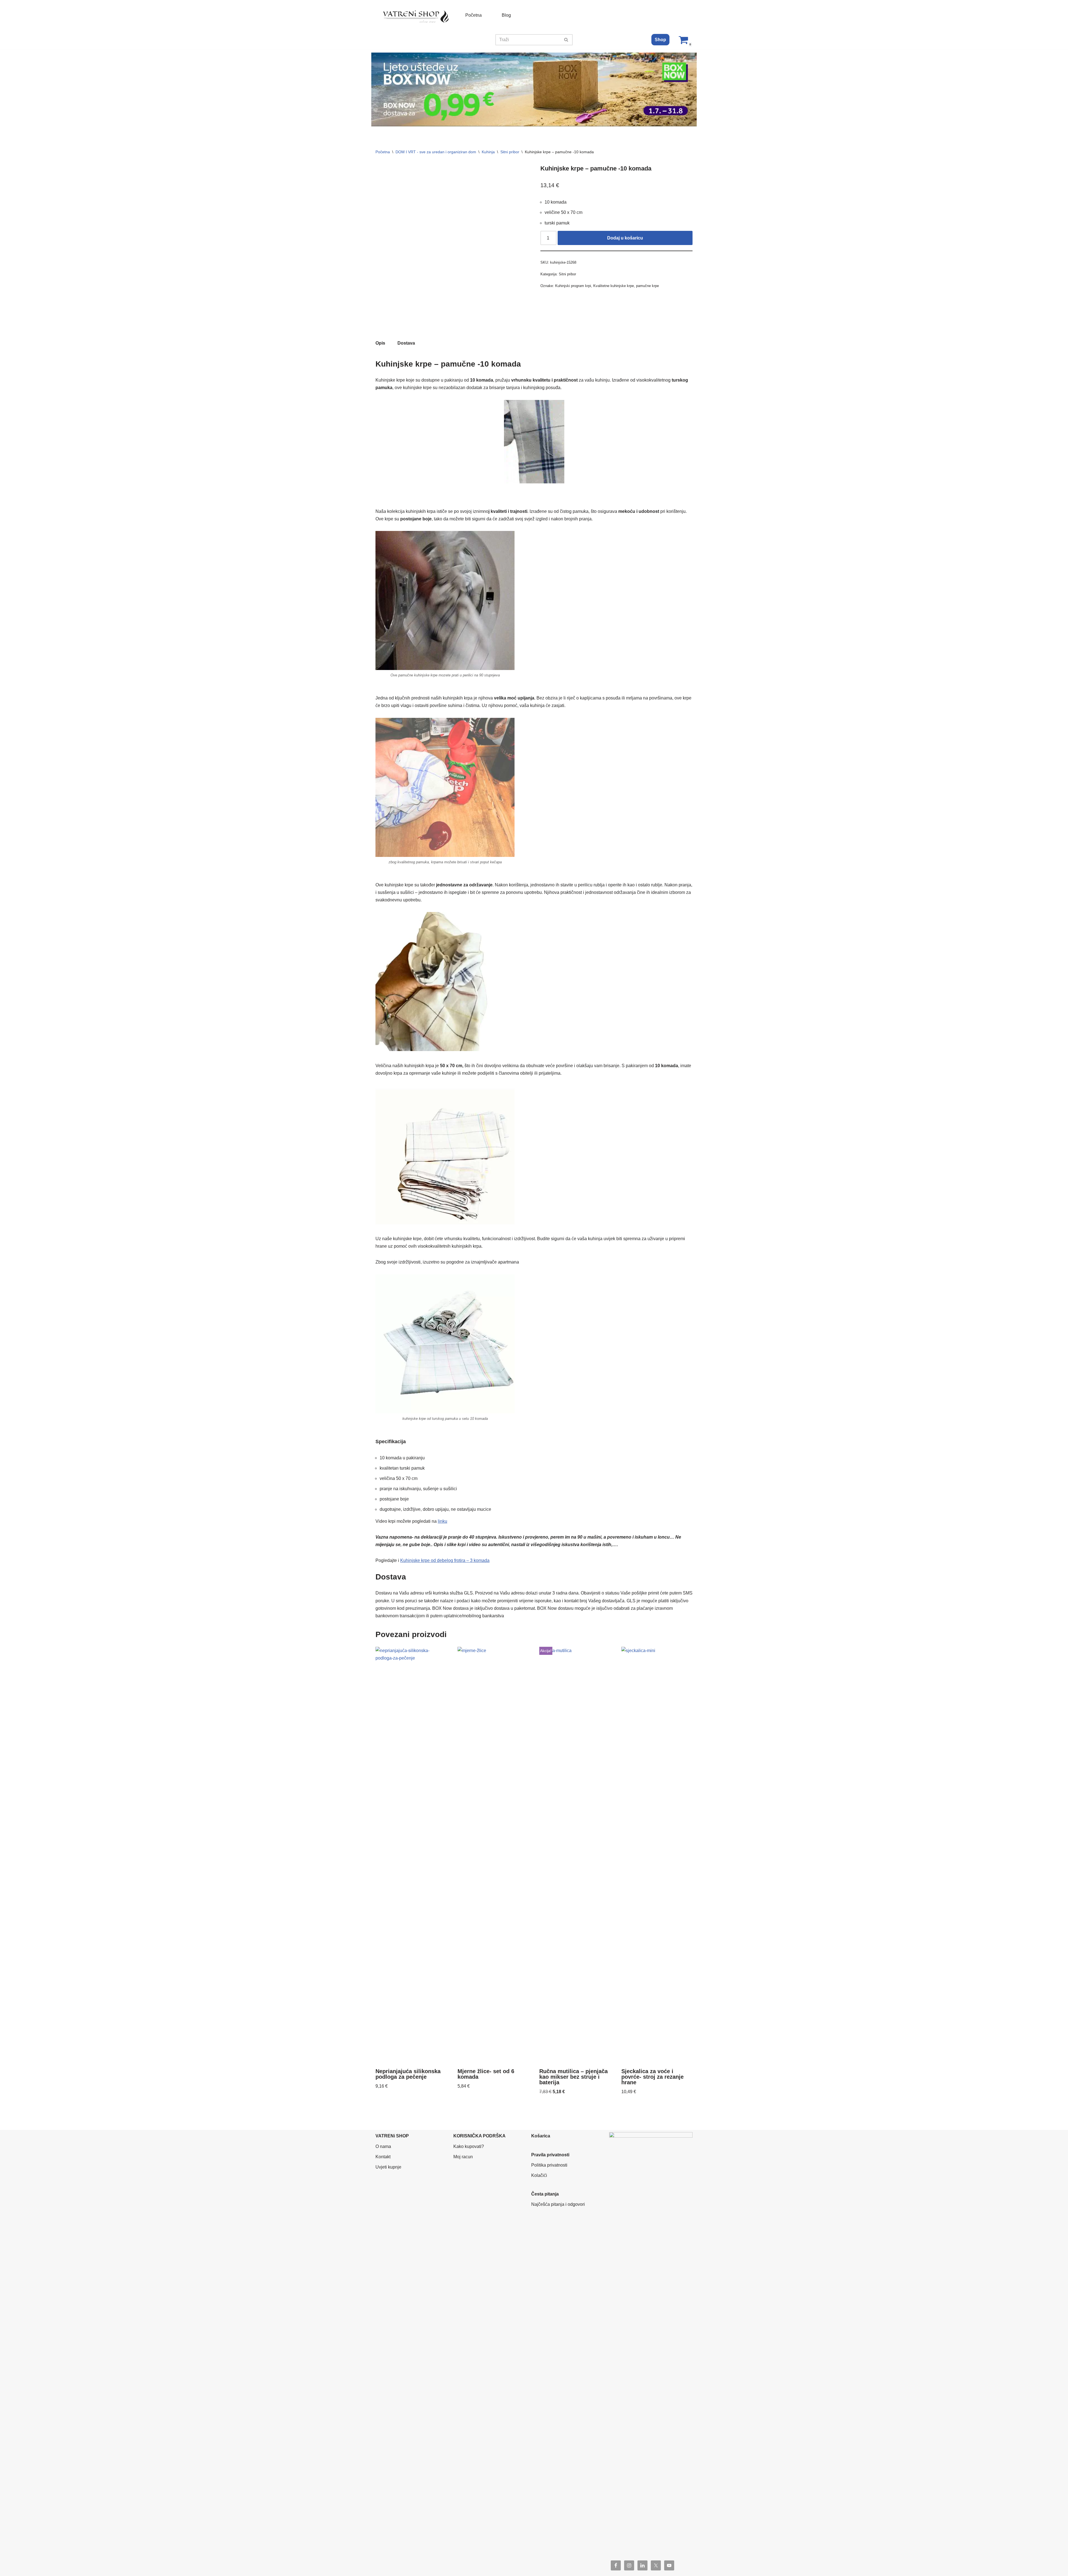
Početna (474, 15)
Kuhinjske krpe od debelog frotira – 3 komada (445, 1560)
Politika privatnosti (549, 2165)
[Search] (566, 40)
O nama (383, 2146)
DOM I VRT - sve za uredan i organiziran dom (436, 152)
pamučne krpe (647, 286)
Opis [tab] (380, 343)
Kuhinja (488, 152)
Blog (506, 15)
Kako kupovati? (469, 2146)
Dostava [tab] (406, 343)
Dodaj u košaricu (625, 238)
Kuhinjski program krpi (573, 286)
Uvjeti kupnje (388, 2167)
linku (442, 1521)
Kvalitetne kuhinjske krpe (614, 286)
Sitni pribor (510, 152)
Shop (660, 40)
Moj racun (463, 2157)
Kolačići (539, 2175)
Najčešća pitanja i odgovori (558, 2204)
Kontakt (383, 2157)
